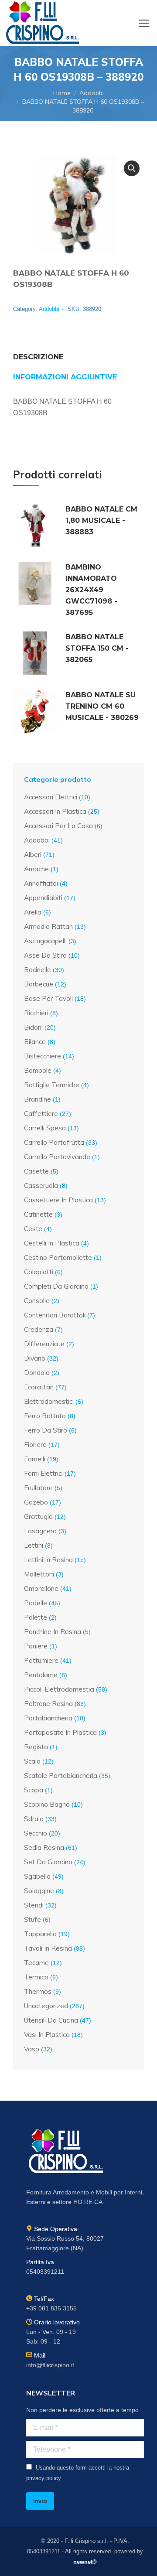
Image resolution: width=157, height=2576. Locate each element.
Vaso (32, 2049)
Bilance (35, 1042)
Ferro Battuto (45, 1416)
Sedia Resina (44, 1848)
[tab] (78, 353)
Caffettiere (41, 1114)
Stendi (34, 1905)
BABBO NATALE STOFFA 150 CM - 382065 (97, 648)
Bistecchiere (43, 1056)
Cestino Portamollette (58, 1257)
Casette (36, 1171)
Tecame (36, 1963)
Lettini (34, 1545)
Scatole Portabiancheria (61, 1776)
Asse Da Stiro (45, 955)
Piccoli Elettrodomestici (59, 1689)
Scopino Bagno (47, 1804)
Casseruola (41, 1186)
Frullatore (38, 1488)
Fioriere (35, 1445)
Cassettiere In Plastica (58, 1200)
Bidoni (33, 1027)
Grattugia (38, 1517)
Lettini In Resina (48, 1560)
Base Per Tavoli (48, 998)
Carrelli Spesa (45, 1128)
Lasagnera (40, 1531)
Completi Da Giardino (56, 1286)
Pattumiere (41, 1660)
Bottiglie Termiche (52, 1085)
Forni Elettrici (43, 1473)
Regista (36, 1747)
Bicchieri (36, 1013)
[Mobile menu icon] (144, 23)
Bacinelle (38, 970)
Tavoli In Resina (48, 1948)
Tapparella (40, 1934)
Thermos (38, 1991)
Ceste (33, 1229)
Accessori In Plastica (55, 811)
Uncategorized (46, 2006)
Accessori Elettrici (51, 797)
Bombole (38, 1070)
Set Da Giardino (48, 1862)
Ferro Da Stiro (46, 1430)
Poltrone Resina (48, 1704)
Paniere (36, 1646)
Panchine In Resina (53, 1632)
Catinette (38, 1214)
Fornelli (35, 1459)
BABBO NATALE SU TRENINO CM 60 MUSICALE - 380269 (102, 706)
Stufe (32, 1919)
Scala (32, 1761)
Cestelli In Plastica (52, 1243)
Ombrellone (41, 1588)
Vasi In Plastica (47, 2035)
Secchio (36, 1833)
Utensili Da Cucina (51, 2020)
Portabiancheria (48, 1718)
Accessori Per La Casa (58, 826)
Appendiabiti (43, 898)
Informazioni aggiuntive (65, 377)
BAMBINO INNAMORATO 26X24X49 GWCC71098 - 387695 (91, 590)
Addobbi (49, 309)
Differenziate (44, 1344)
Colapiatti (39, 1272)
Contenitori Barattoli (55, 1315)
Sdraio (34, 1819)
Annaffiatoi (41, 883)
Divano (35, 1358)
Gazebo (36, 1502)
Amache (36, 869)
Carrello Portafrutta (54, 1142)
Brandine (38, 1099)
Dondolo (37, 1373)
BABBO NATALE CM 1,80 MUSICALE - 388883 (101, 520)
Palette (36, 1617)
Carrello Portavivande (57, 1157)
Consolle (37, 1301)
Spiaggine (39, 1891)
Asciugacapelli (45, 941)
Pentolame (41, 1675)
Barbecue (39, 984)
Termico (36, 1977)
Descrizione (38, 357)
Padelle (36, 1603)
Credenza (39, 1329)
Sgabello (37, 1876)
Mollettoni (39, 1574)
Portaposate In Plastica (60, 1732)
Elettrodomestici (49, 1401)
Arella (33, 912)
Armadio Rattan (48, 926)
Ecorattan (39, 1387)
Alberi (33, 855)
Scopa (34, 1790)
